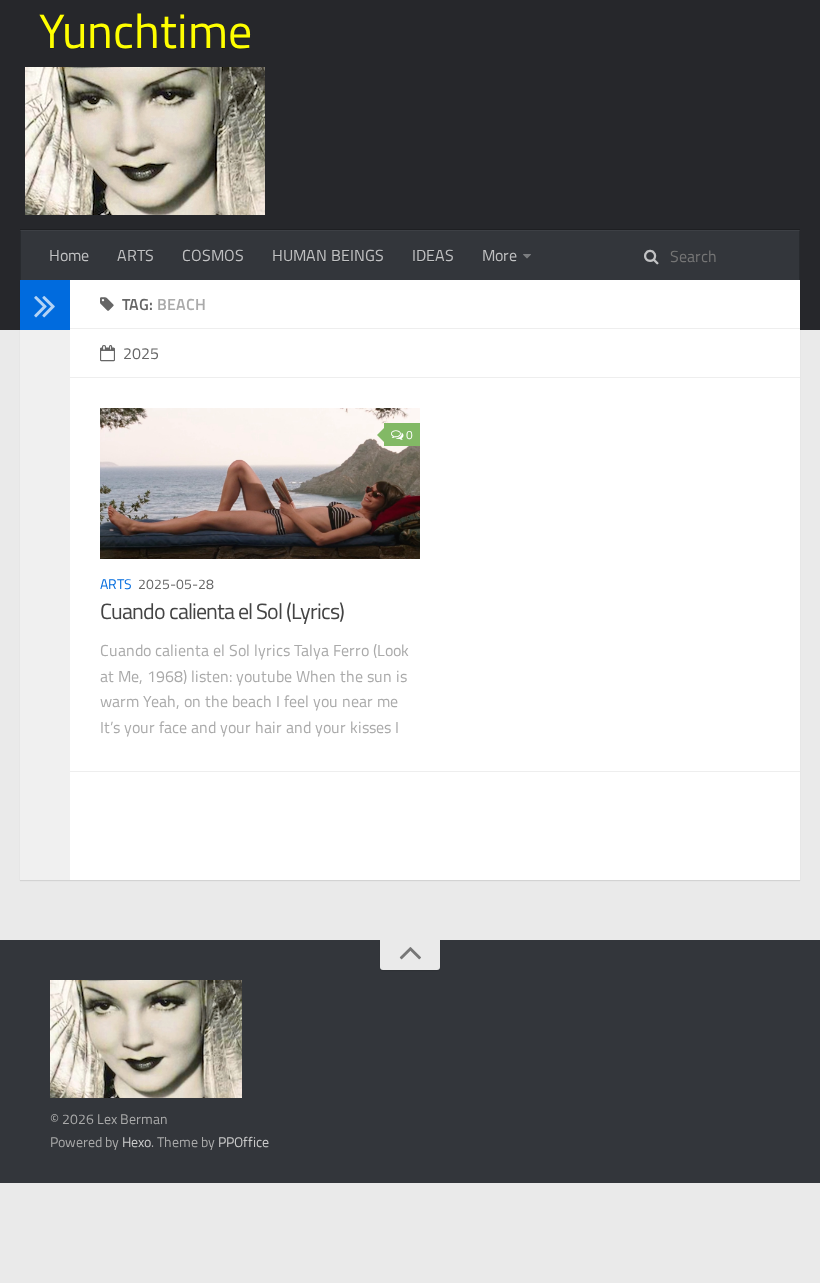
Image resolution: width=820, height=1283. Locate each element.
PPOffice (243, 1141)
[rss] (38, 387)
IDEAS (433, 255)
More (499, 255)
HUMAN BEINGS (328, 255)
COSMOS (213, 255)
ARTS (135, 255)
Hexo (136, 1141)
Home (69, 255)
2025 (141, 353)
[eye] (38, 413)
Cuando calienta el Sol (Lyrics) (222, 611)
